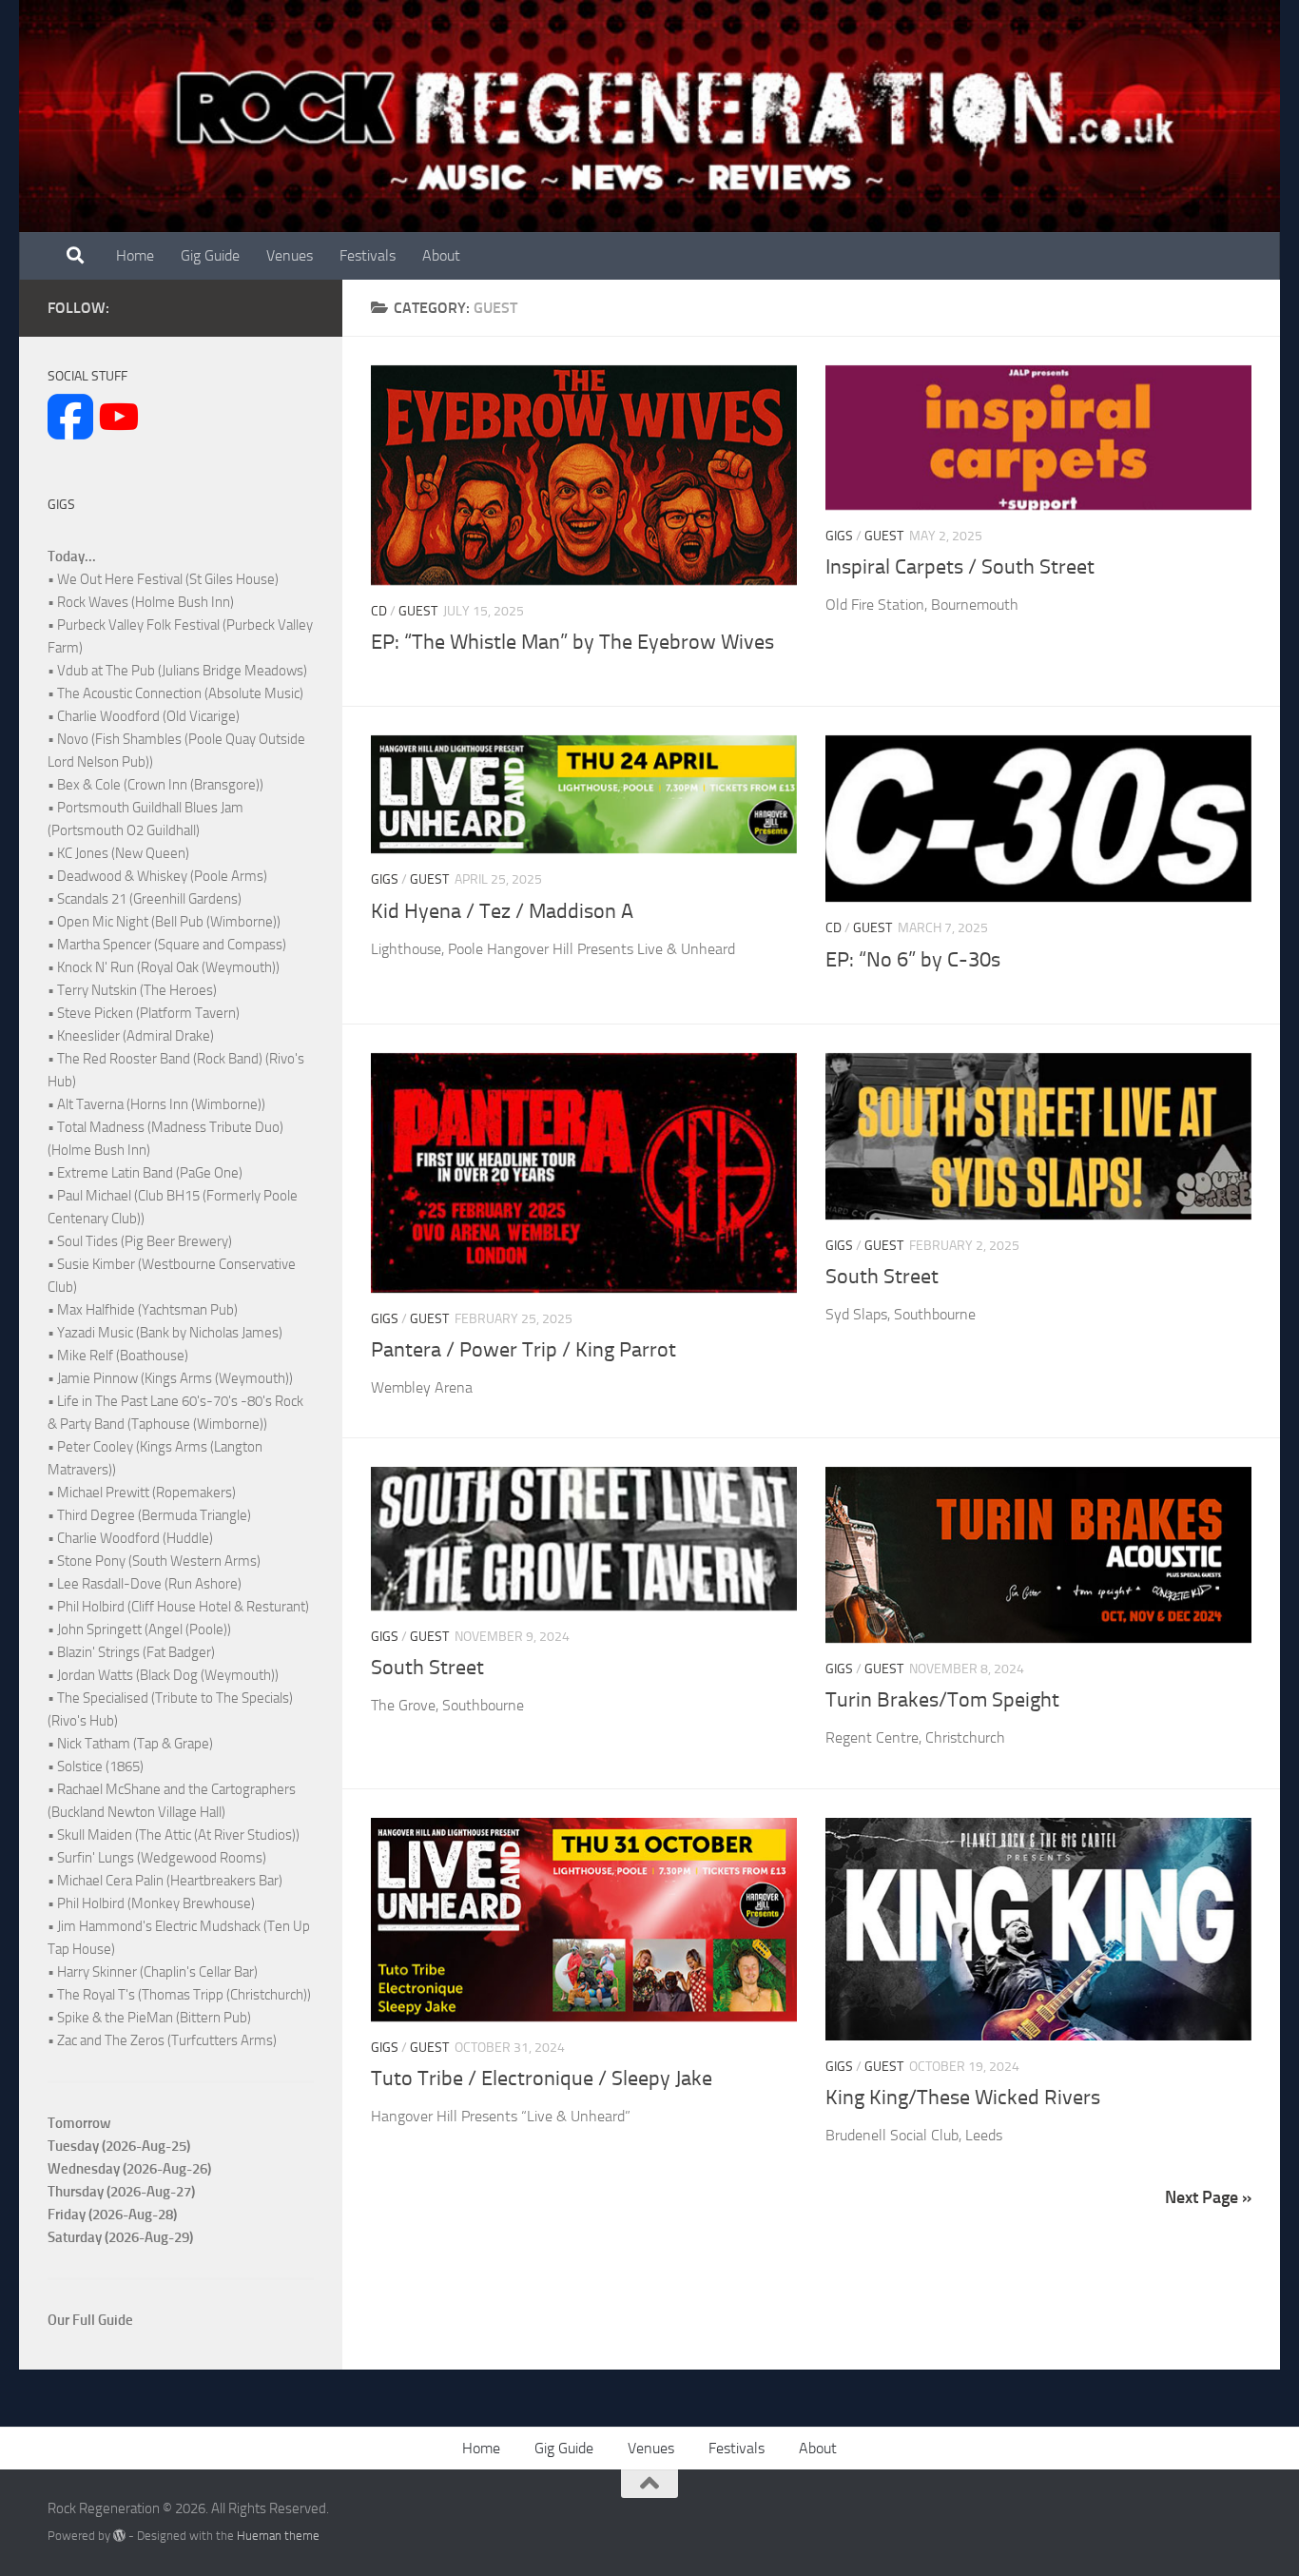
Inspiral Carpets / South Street (960, 567)
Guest (418, 611)
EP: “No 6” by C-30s (913, 960)
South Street (882, 1277)
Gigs (839, 536)
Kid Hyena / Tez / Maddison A (502, 911)
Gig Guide (210, 255)
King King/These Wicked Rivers (963, 2098)
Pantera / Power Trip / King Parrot (523, 1350)
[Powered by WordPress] (119, 2536)
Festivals (368, 255)
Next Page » (1208, 2197)
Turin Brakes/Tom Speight (942, 1700)
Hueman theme (278, 2536)
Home (135, 255)
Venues (290, 255)
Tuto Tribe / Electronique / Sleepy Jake (542, 2078)
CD (379, 611)
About (441, 255)
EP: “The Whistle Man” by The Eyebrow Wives (572, 642)
